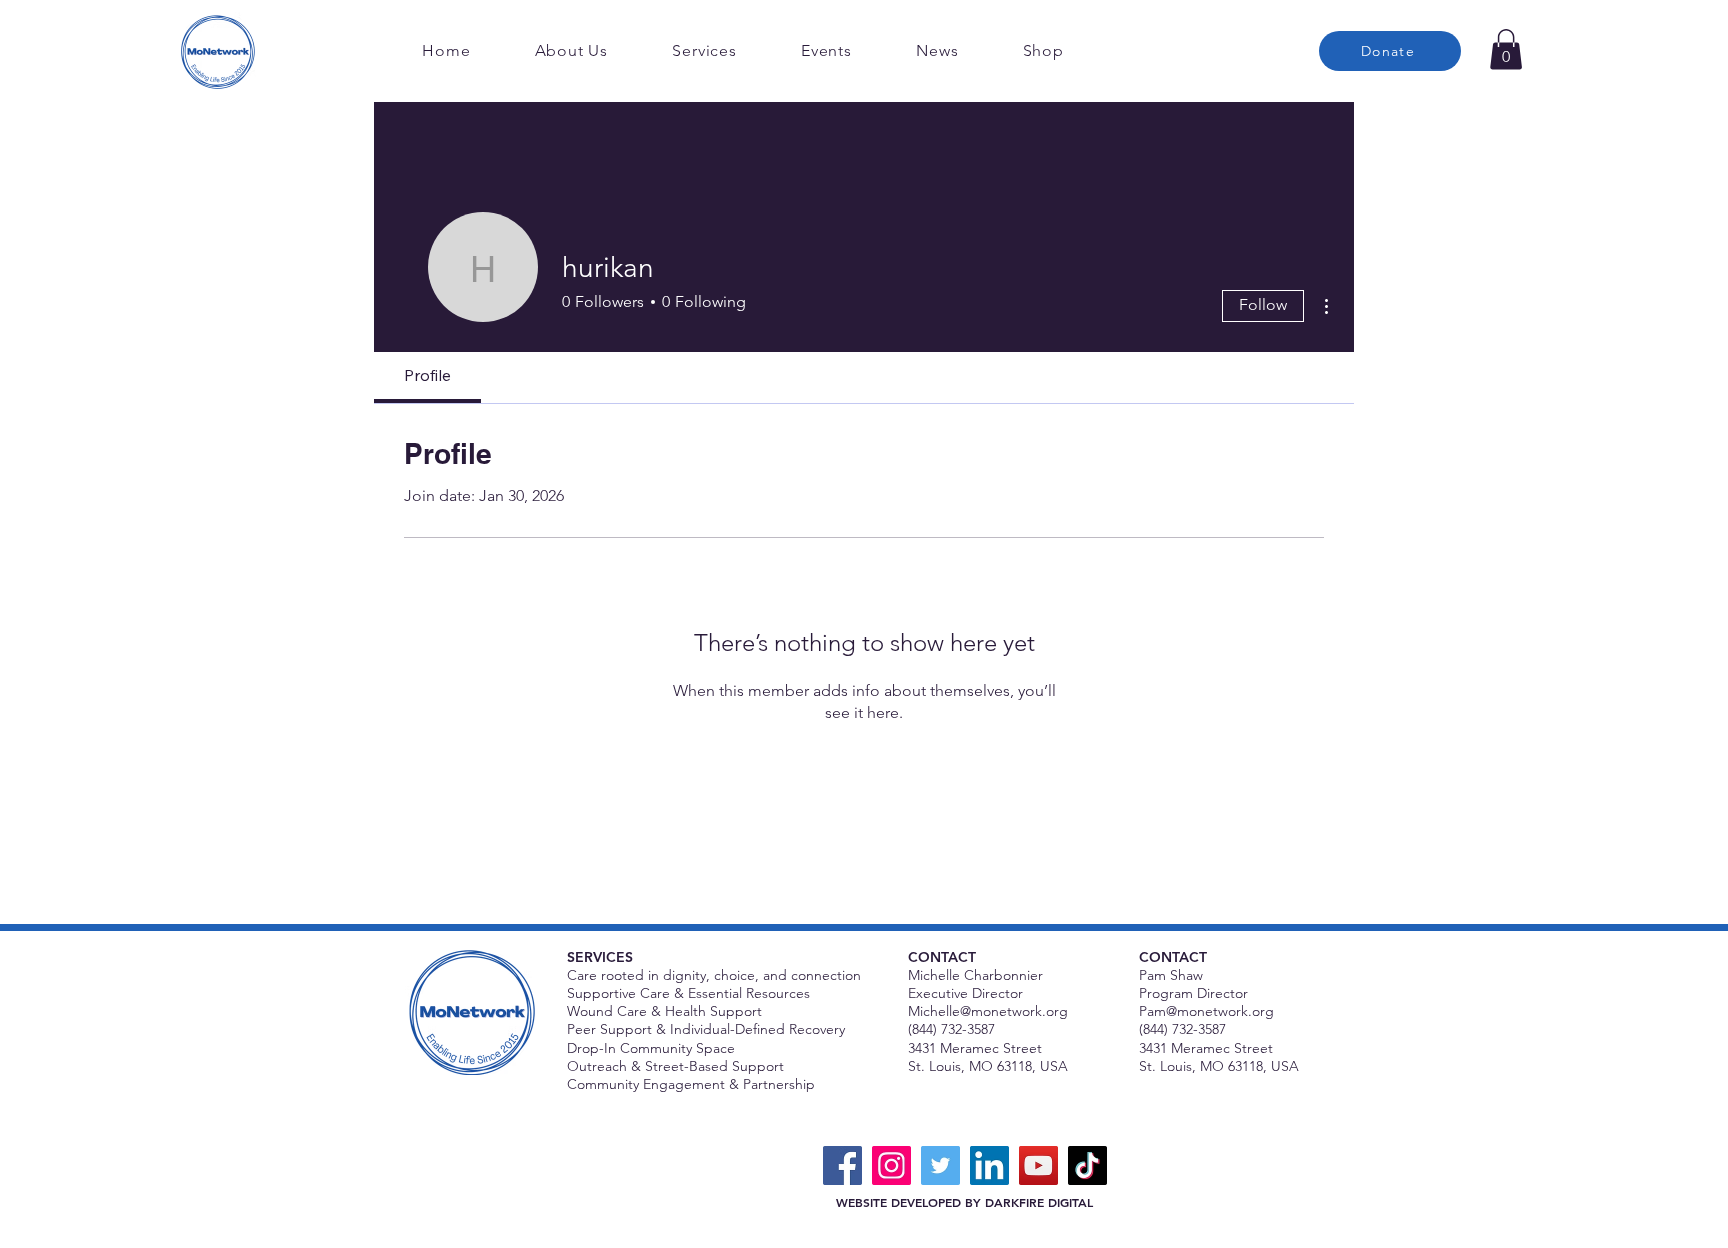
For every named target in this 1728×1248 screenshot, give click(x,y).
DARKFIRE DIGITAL (1039, 1202)
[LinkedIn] (989, 1165)
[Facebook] (842, 1165)
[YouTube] (1038, 1165)
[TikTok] (1087, 1165)
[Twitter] (940, 1165)
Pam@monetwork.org (1206, 1011)
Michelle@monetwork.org (988, 1011)
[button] (1506, 49)
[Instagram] (891, 1165)
